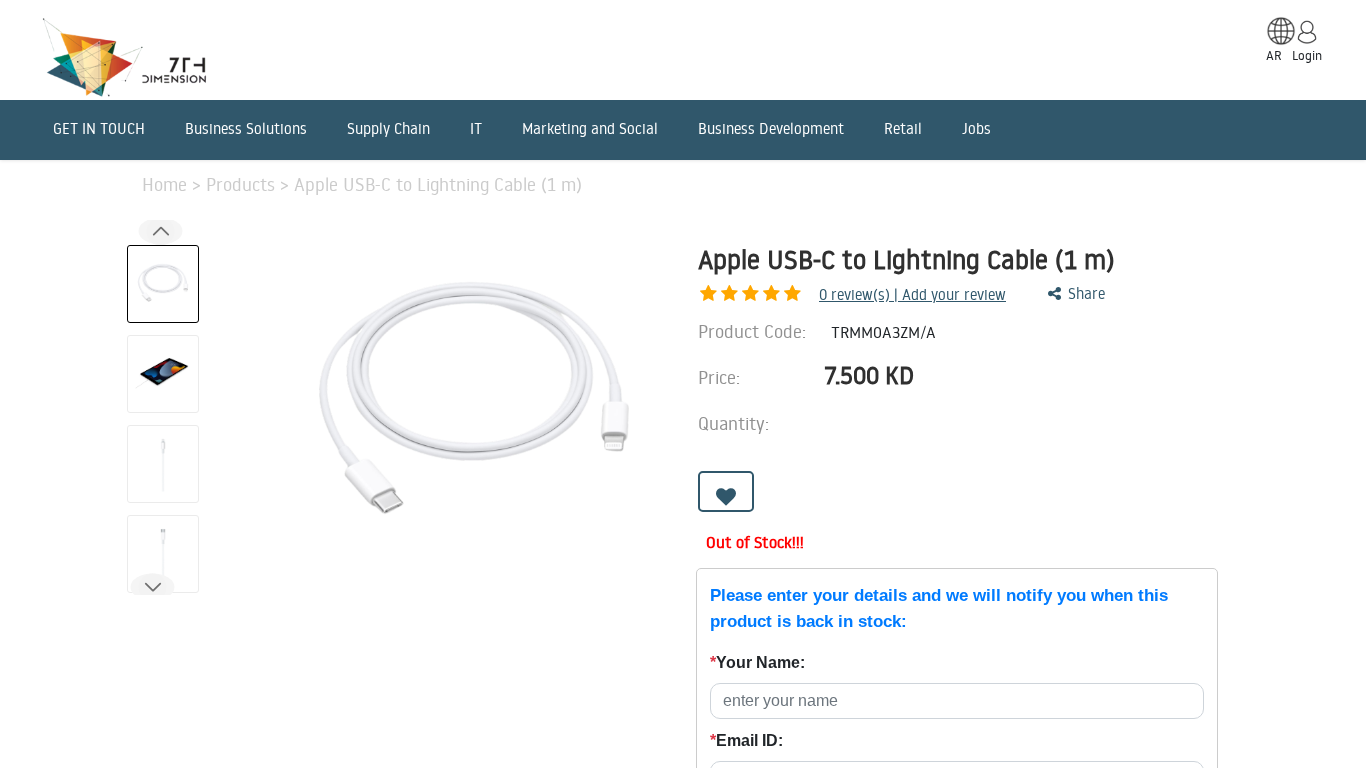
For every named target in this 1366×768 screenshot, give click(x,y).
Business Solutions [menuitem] (246, 128)
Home (167, 184)
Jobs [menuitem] (976, 128)
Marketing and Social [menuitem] (590, 128)
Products (243, 184)
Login (1307, 55)
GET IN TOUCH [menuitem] (99, 128)
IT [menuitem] (476, 128)
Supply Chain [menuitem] (388, 128)
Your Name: (757, 662)
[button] (152, 587)
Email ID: (746, 740)
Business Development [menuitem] (771, 128)
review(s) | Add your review (912, 294)
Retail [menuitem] (903, 128)
